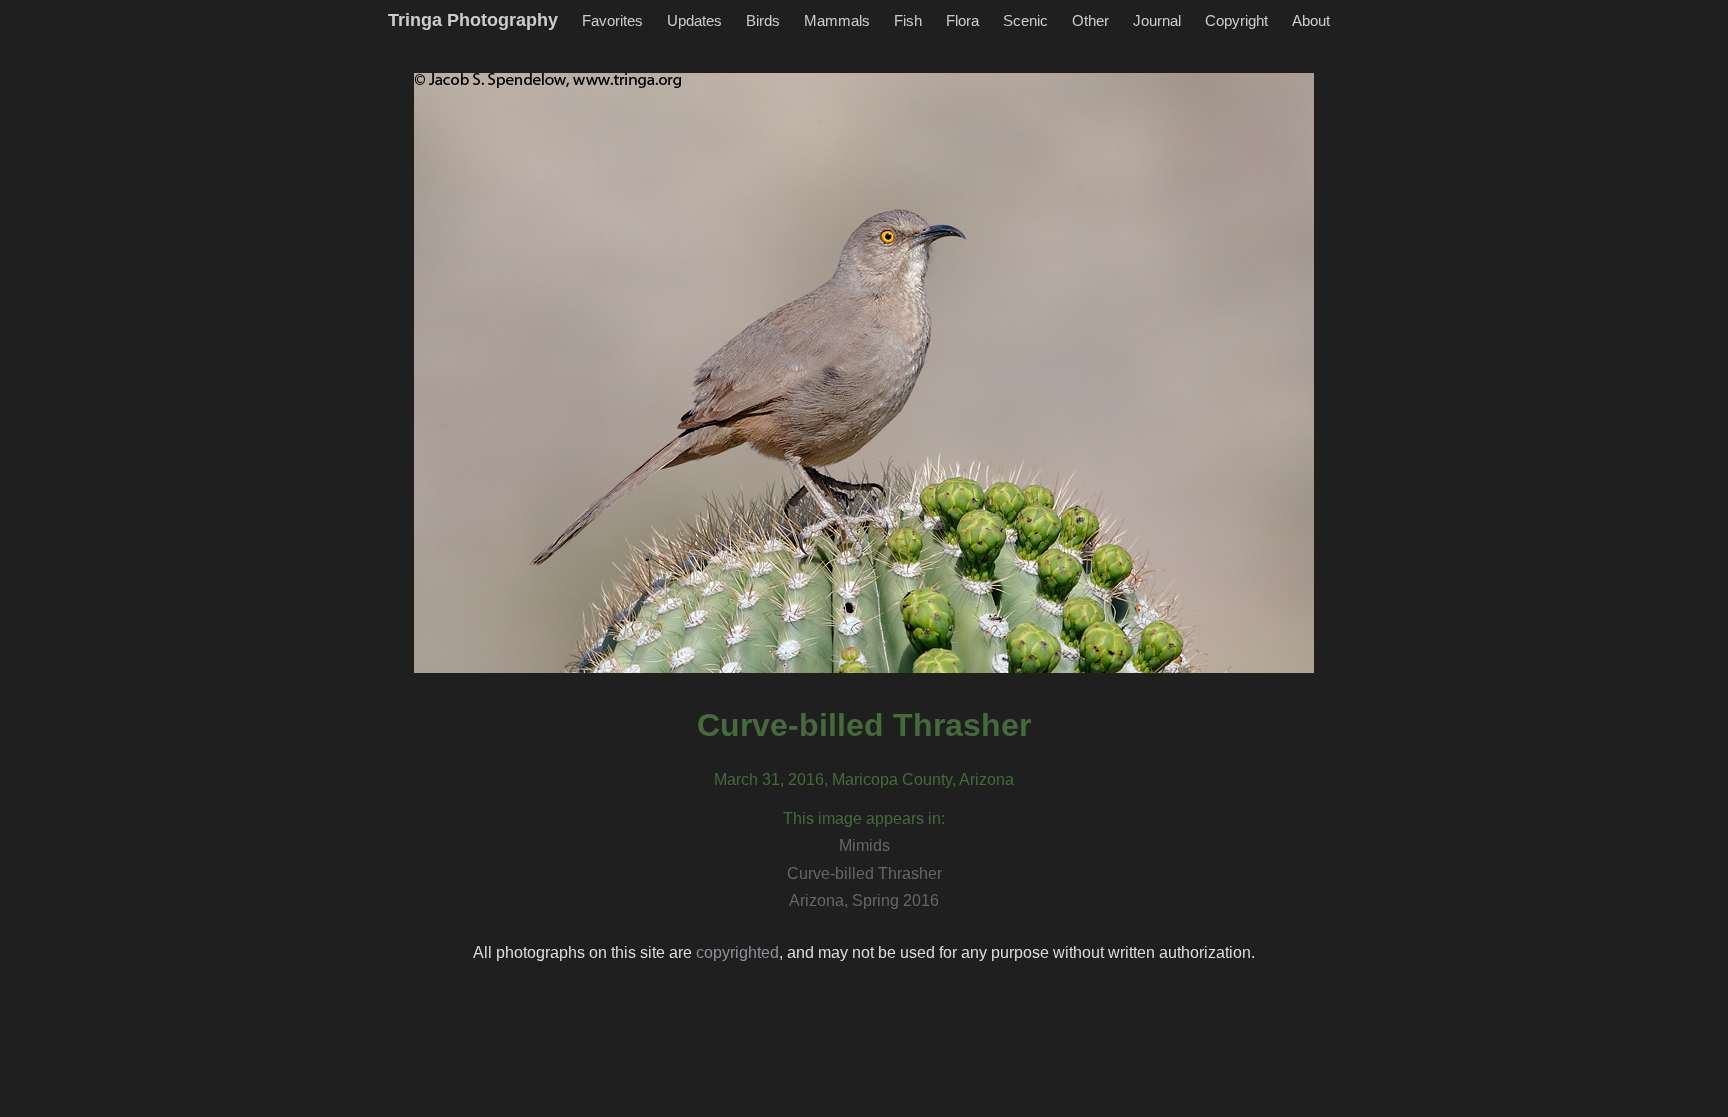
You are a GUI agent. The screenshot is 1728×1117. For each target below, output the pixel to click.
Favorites (612, 20)
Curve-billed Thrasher (864, 873)
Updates (694, 20)
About (1311, 20)
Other (1090, 20)
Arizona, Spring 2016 (864, 900)
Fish (908, 20)
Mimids (864, 845)
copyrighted (737, 952)
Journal (1157, 20)
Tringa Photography (473, 20)
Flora (962, 20)
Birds (763, 20)
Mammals (837, 20)
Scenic (1025, 20)
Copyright (1236, 20)
